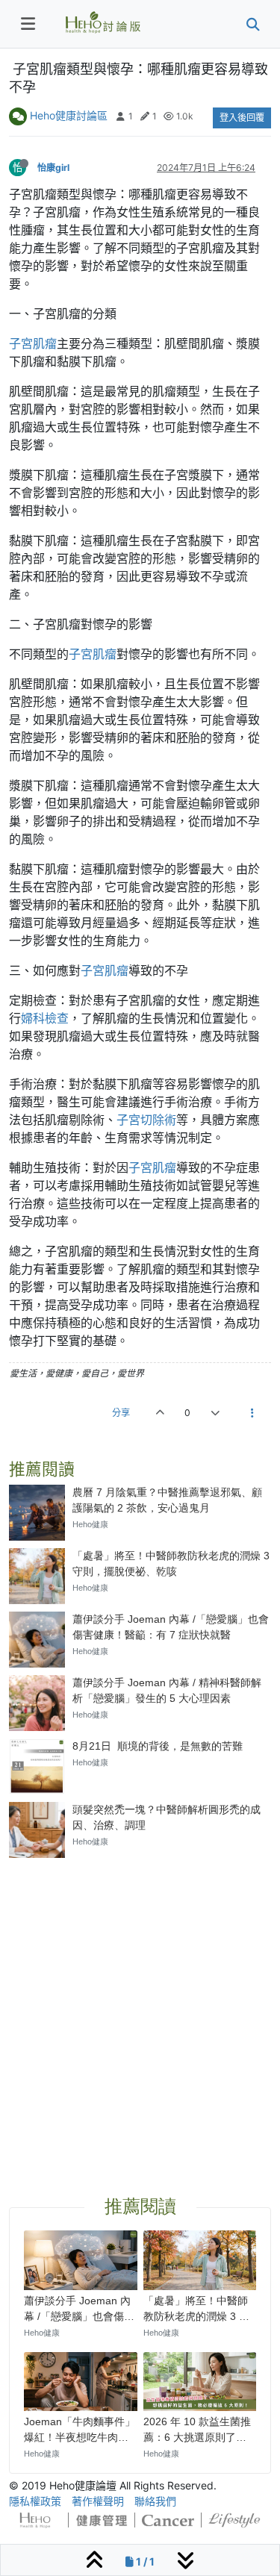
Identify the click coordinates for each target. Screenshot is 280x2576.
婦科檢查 (45, 1018)
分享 (121, 1413)
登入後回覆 (242, 118)
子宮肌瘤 (33, 343)
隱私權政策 (35, 2501)
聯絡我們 (155, 2501)
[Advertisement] (140, 2009)
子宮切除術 (146, 1120)
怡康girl (53, 168)
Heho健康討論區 (69, 115)
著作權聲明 (98, 2501)
